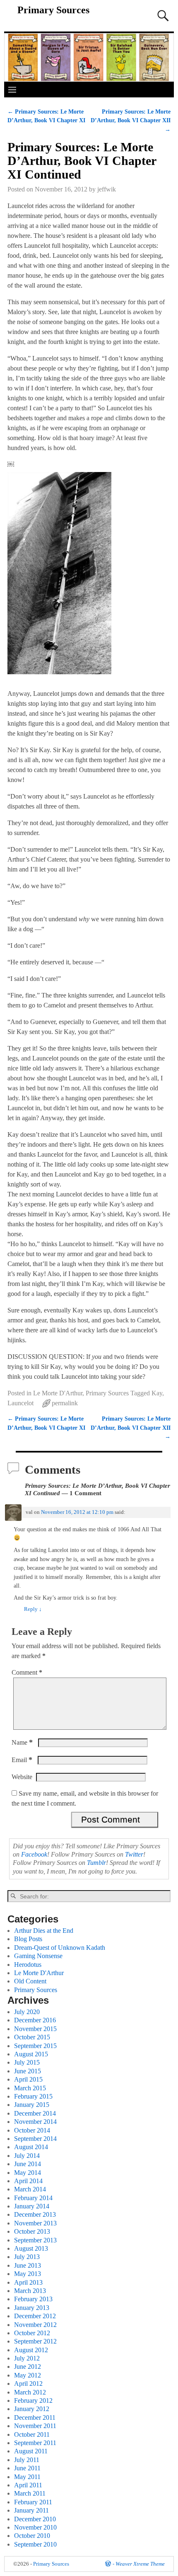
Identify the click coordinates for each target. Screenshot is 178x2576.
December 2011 (35, 2417)
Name (22, 1742)
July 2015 (27, 2062)
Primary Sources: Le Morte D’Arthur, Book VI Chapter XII (131, 120)
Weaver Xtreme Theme (140, 2564)
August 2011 (31, 2451)
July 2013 (27, 2257)
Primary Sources (53, 10)
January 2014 (32, 2206)
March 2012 (30, 2392)
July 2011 (27, 2460)
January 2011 (31, 2510)
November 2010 (35, 2527)
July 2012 (27, 2358)
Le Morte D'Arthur (58, 1393)
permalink (65, 1403)
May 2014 (28, 2173)
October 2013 (32, 2231)
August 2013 (31, 2248)
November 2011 (35, 2426)
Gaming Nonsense (38, 1956)
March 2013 (30, 2291)
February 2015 (33, 2096)
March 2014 (30, 2189)
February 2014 (33, 2198)
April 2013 (28, 2282)
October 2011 (32, 2434)
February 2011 (33, 2502)
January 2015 (32, 2105)
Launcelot (20, 1403)
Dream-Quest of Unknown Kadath (60, 1948)
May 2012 (28, 2375)
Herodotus (28, 1965)
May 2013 (28, 2274)
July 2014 (27, 2156)
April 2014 (28, 2181)
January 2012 (32, 2409)
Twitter (134, 1854)
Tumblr (96, 1863)
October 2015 (32, 2037)
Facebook (34, 1854)
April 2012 (28, 2384)
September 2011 (35, 2443)
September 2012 (35, 2341)
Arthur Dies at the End (44, 1931)
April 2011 (28, 2485)
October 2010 (32, 2536)
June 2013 (28, 2265)
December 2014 (35, 2113)
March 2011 (30, 2493)
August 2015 (31, 2054)
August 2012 (31, 2350)
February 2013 (33, 2299)
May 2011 (27, 2477)
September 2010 (35, 2544)
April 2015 (28, 2079)
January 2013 (32, 2308)
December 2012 (35, 2316)
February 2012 (33, 2400)
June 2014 (28, 2164)
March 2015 (30, 2088)
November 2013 (35, 2223)
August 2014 (31, 2147)
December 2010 (35, 2519)
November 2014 (35, 2122)
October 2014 (32, 2130)
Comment (27, 1672)
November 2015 (35, 2029)
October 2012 (32, 2333)
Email (22, 1760)
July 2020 (27, 2012)
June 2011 (27, 2468)
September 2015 (35, 2046)
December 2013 (35, 2214)
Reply (33, 1609)
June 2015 (28, 2071)
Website (22, 1777)
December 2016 (35, 2020)
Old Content (30, 1981)
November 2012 (35, 2325)
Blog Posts (28, 1939)
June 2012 (28, 2367)
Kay (157, 1393)
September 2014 (35, 2139)
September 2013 (35, 2240)
